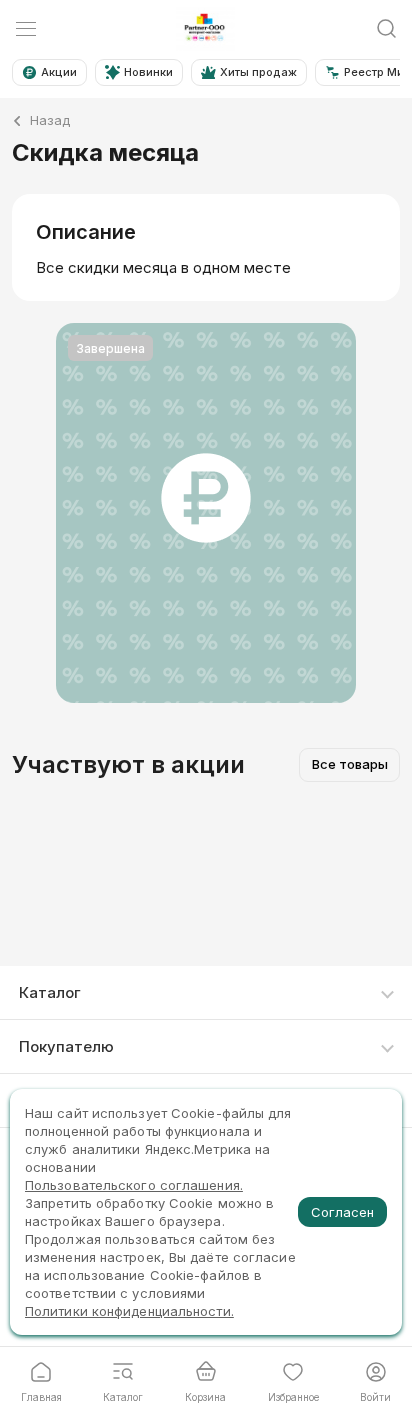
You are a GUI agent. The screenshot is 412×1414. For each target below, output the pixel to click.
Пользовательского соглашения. (134, 1185)
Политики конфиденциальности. (129, 1311)
